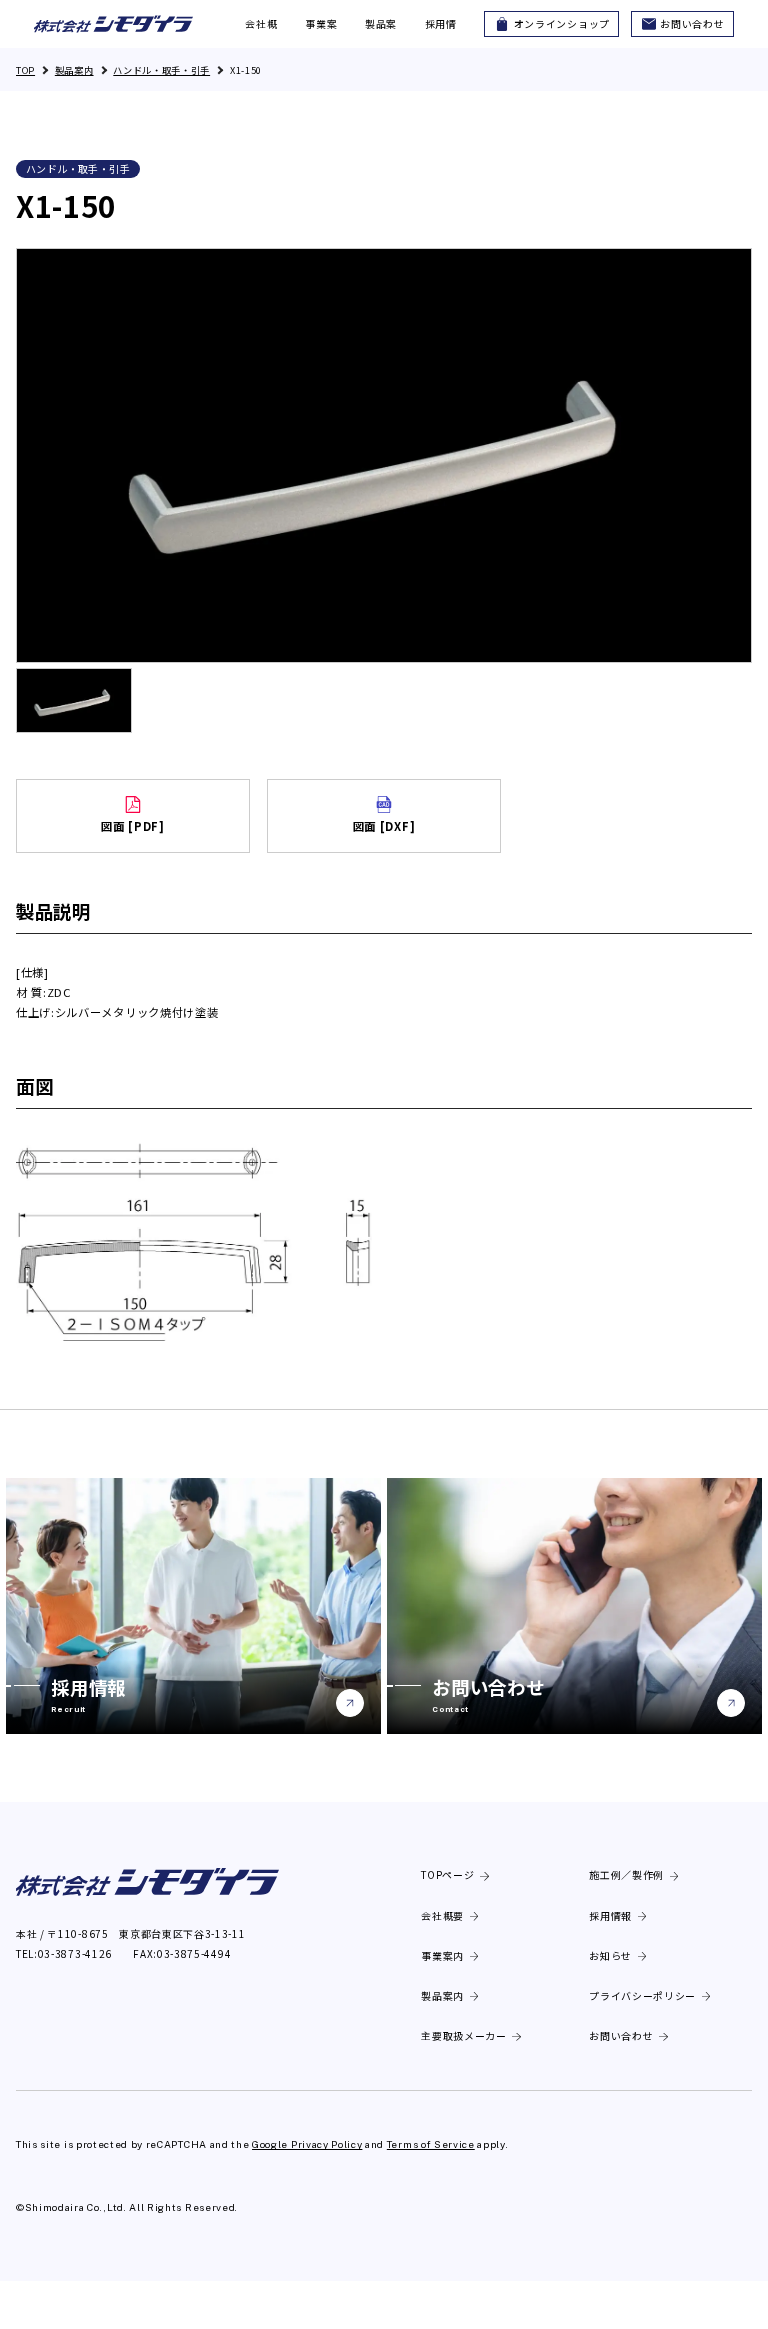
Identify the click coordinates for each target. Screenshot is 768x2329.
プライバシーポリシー (642, 1995)
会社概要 (442, 1915)
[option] (384, 455)
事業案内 (442, 1955)
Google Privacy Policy (307, 2144)
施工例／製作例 (626, 1874)
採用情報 (610, 1915)
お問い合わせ (692, 23)
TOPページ (447, 1874)
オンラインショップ (562, 23)
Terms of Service (431, 2144)
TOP (25, 70)
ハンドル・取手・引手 (161, 70)
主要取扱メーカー (463, 2035)
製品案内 (74, 70)
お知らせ (610, 1955)
